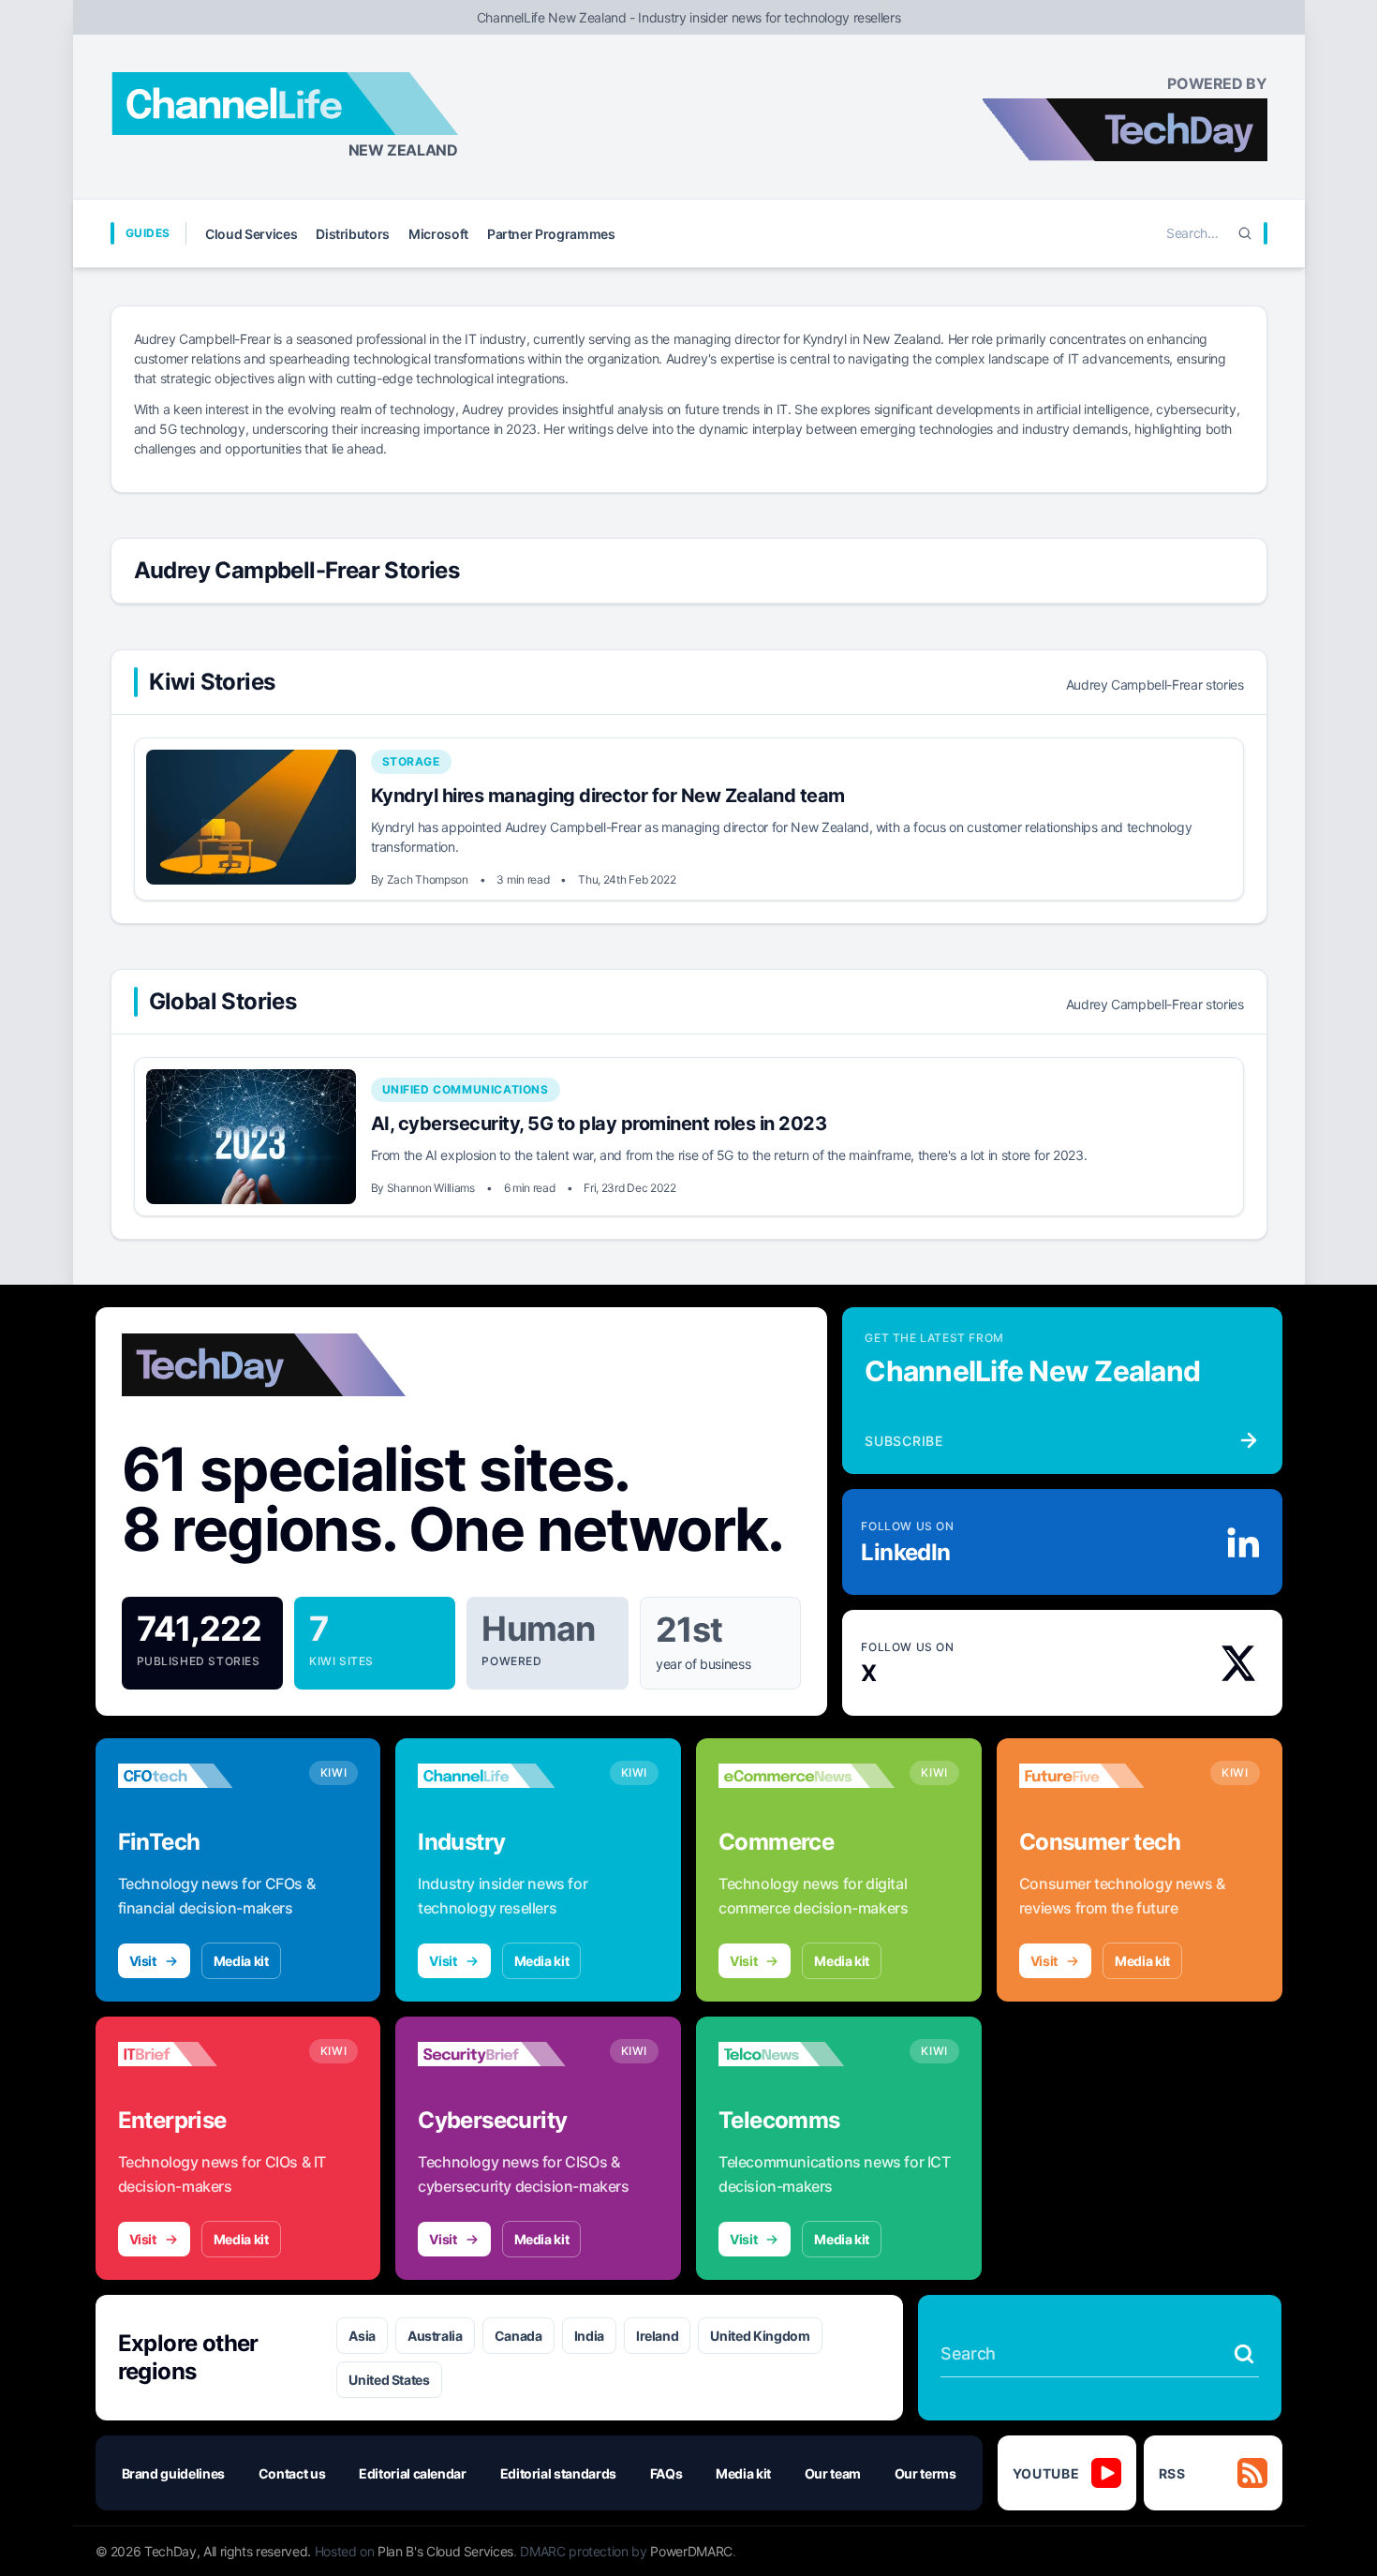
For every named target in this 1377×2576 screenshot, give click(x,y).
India (589, 2336)
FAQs (666, 2473)
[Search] (1245, 233)
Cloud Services (251, 234)
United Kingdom (760, 2336)
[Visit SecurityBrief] (506, 2054)
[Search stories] (1244, 2354)
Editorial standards (558, 2473)
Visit (143, 1961)
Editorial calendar (413, 2473)
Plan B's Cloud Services (445, 2551)
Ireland (658, 2336)
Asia (362, 2336)
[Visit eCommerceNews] (807, 1776)
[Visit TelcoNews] (807, 2054)
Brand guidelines (173, 2473)
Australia (435, 2336)
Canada (518, 2336)
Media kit (241, 1961)
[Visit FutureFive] (1107, 1776)
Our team (833, 2473)
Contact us (292, 2473)
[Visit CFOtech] (206, 1776)
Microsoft (438, 234)
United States (389, 2380)
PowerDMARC (691, 2551)
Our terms (925, 2473)
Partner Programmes (551, 234)
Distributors (353, 234)
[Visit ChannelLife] (506, 1776)
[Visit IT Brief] (206, 2054)
